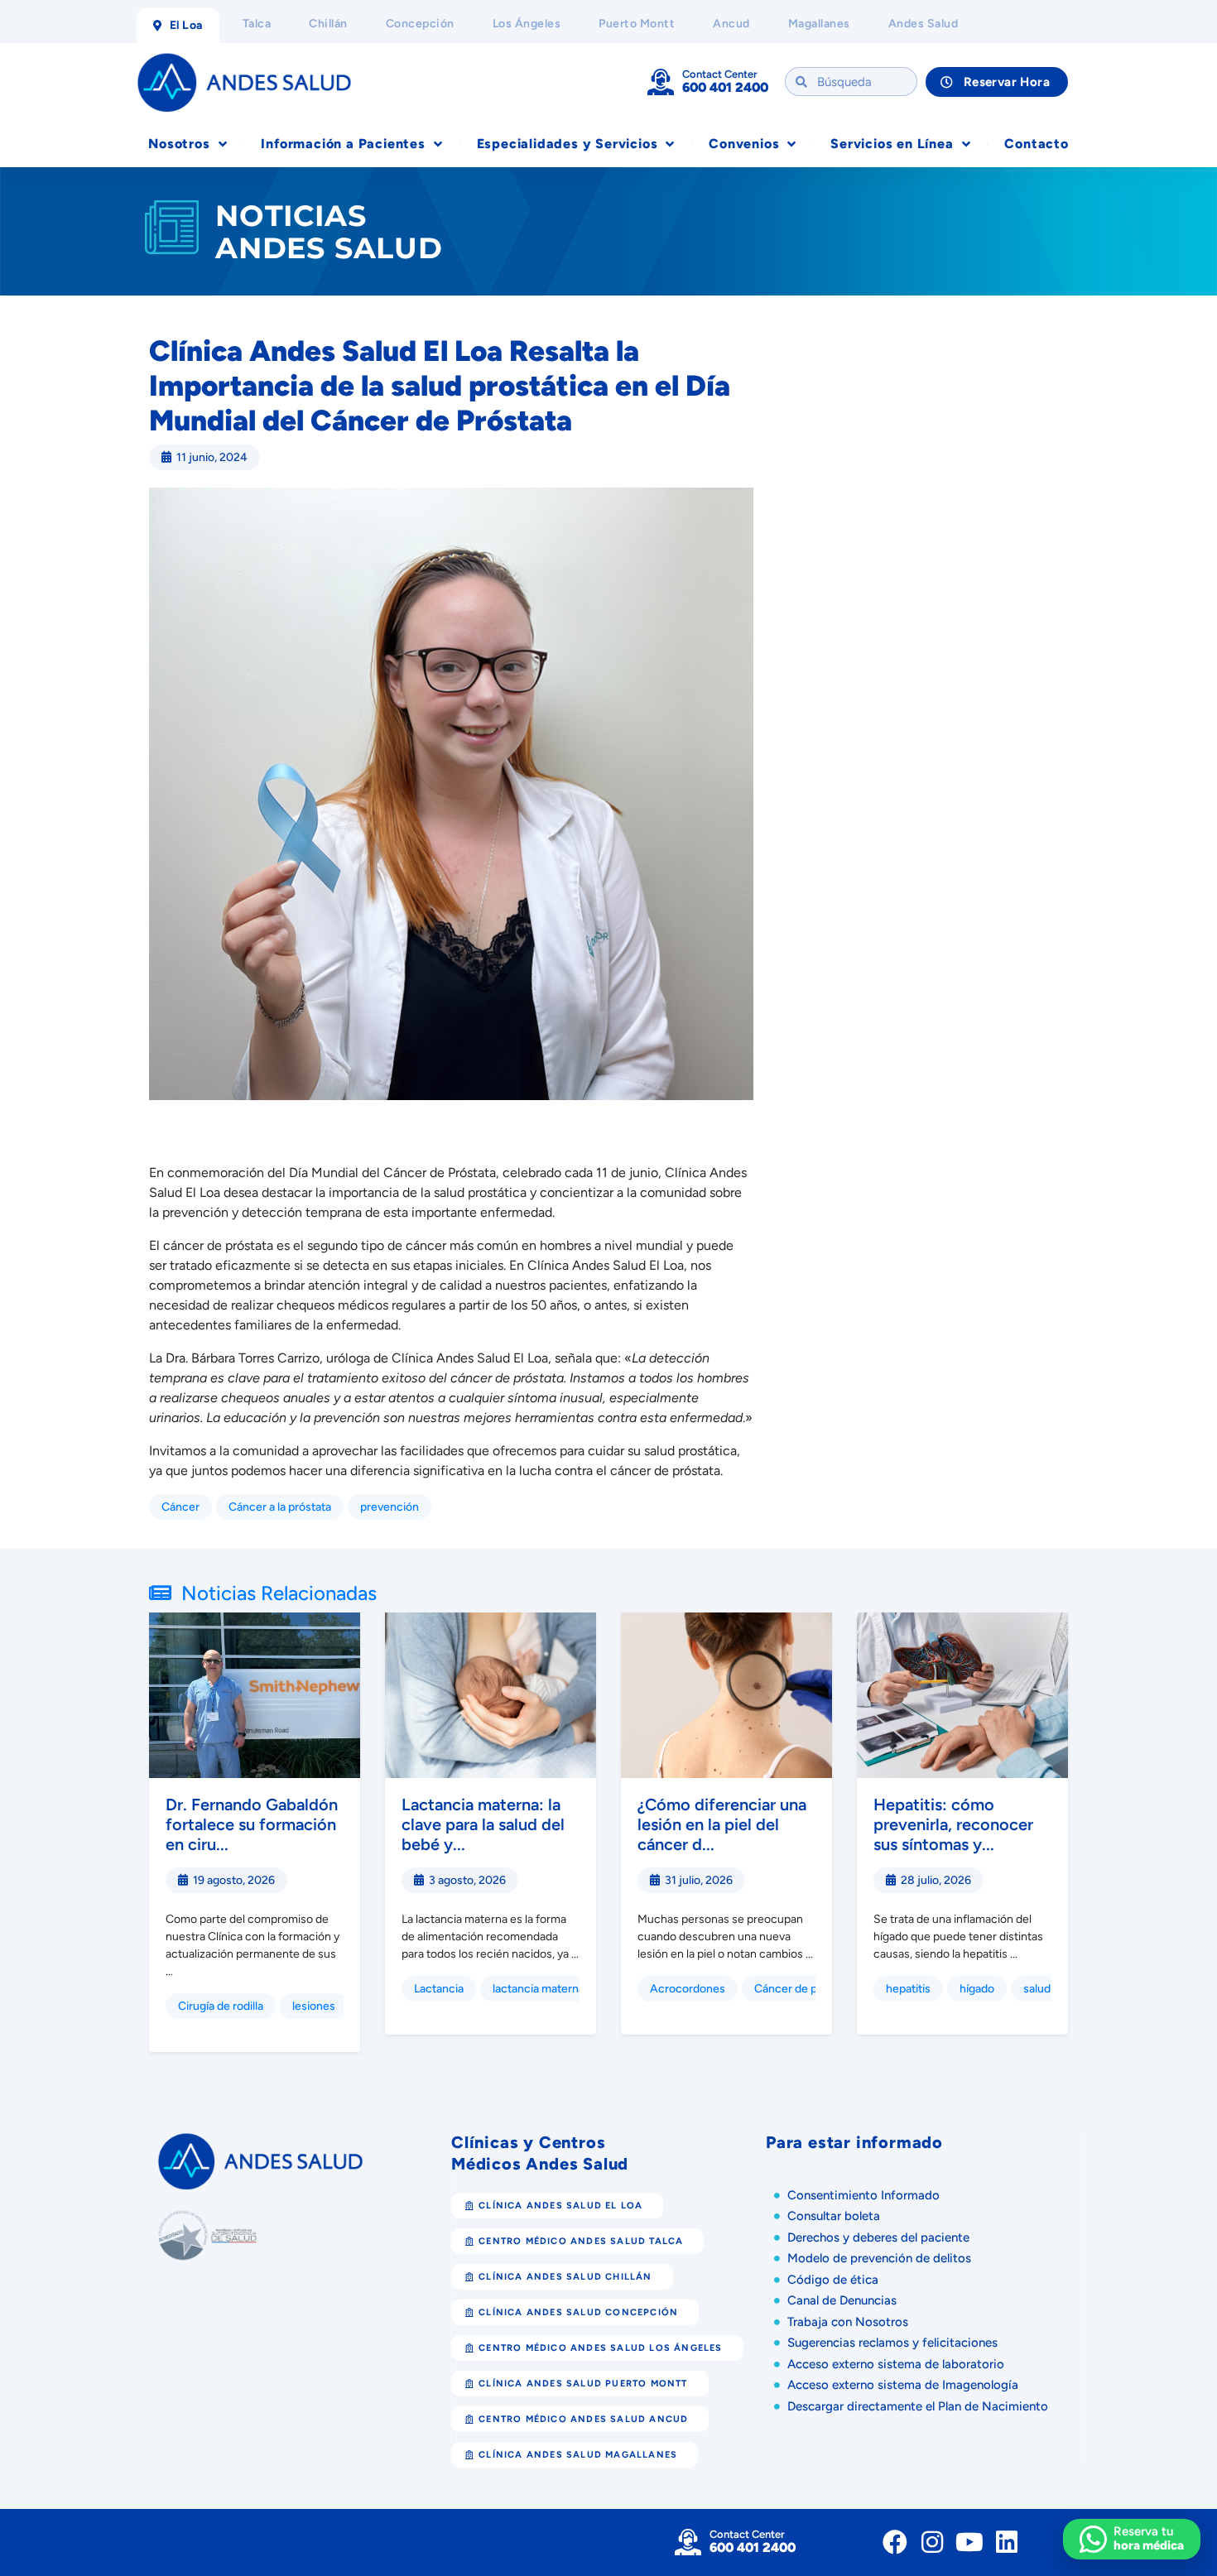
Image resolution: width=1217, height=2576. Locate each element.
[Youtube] (969, 2542)
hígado (977, 1989)
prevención (390, 1507)
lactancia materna (539, 1989)
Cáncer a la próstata (280, 1507)
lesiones (314, 2006)
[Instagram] (932, 2542)
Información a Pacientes (343, 144)
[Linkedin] (1007, 2542)
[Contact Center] (661, 82)
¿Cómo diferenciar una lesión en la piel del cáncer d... (722, 1824)
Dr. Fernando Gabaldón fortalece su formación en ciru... (252, 1824)
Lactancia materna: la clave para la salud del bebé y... (483, 1824)
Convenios (744, 144)
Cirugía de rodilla (221, 2006)
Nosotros (179, 144)
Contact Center (720, 74)
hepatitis (908, 1989)
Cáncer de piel (791, 1989)
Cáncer (180, 1507)
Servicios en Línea (892, 144)
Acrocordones (688, 1989)
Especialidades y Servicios (568, 144)
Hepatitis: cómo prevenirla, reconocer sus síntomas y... (953, 1824)
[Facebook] (895, 2542)
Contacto (1036, 144)
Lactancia (439, 1989)
